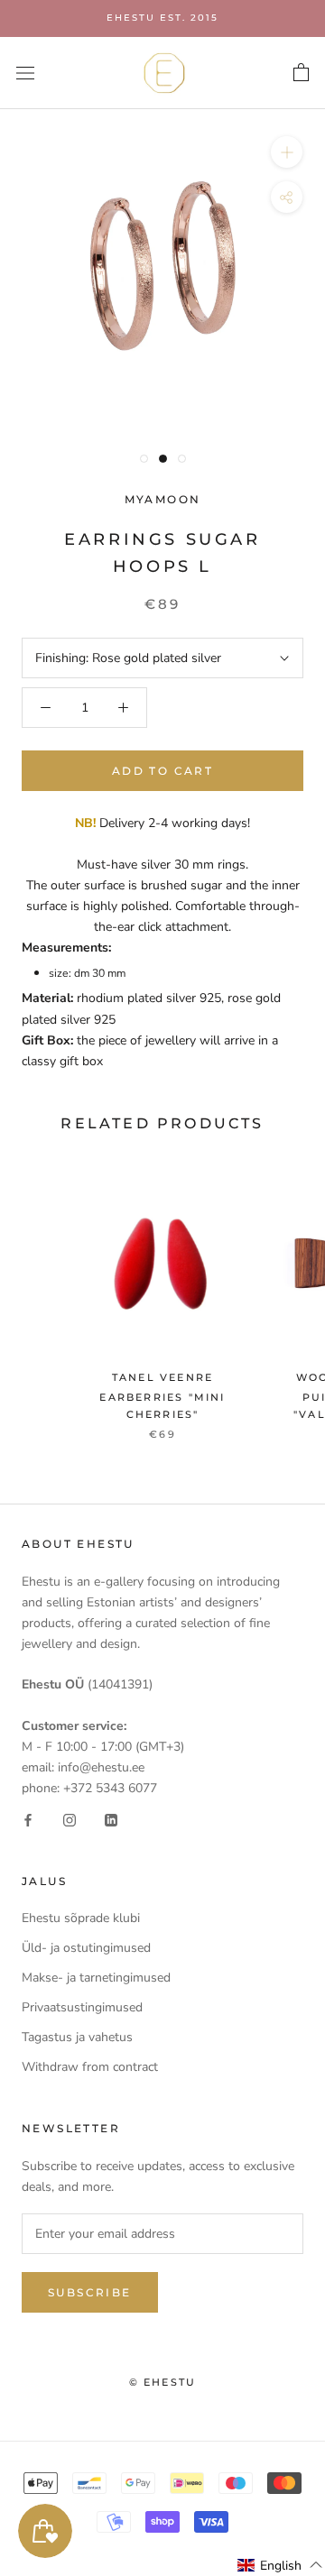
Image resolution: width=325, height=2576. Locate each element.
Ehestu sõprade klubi (81, 1918)
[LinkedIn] (111, 1819)
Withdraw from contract (90, 2067)
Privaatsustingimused (82, 2007)
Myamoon (163, 499)
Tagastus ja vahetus (77, 2037)
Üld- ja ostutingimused (86, 1948)
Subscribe (90, 2292)
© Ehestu (163, 2382)
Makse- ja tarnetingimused (96, 1978)
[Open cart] (301, 73)
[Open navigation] (25, 73)
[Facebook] (28, 1819)
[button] (280, 2565)
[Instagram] (70, 1819)
